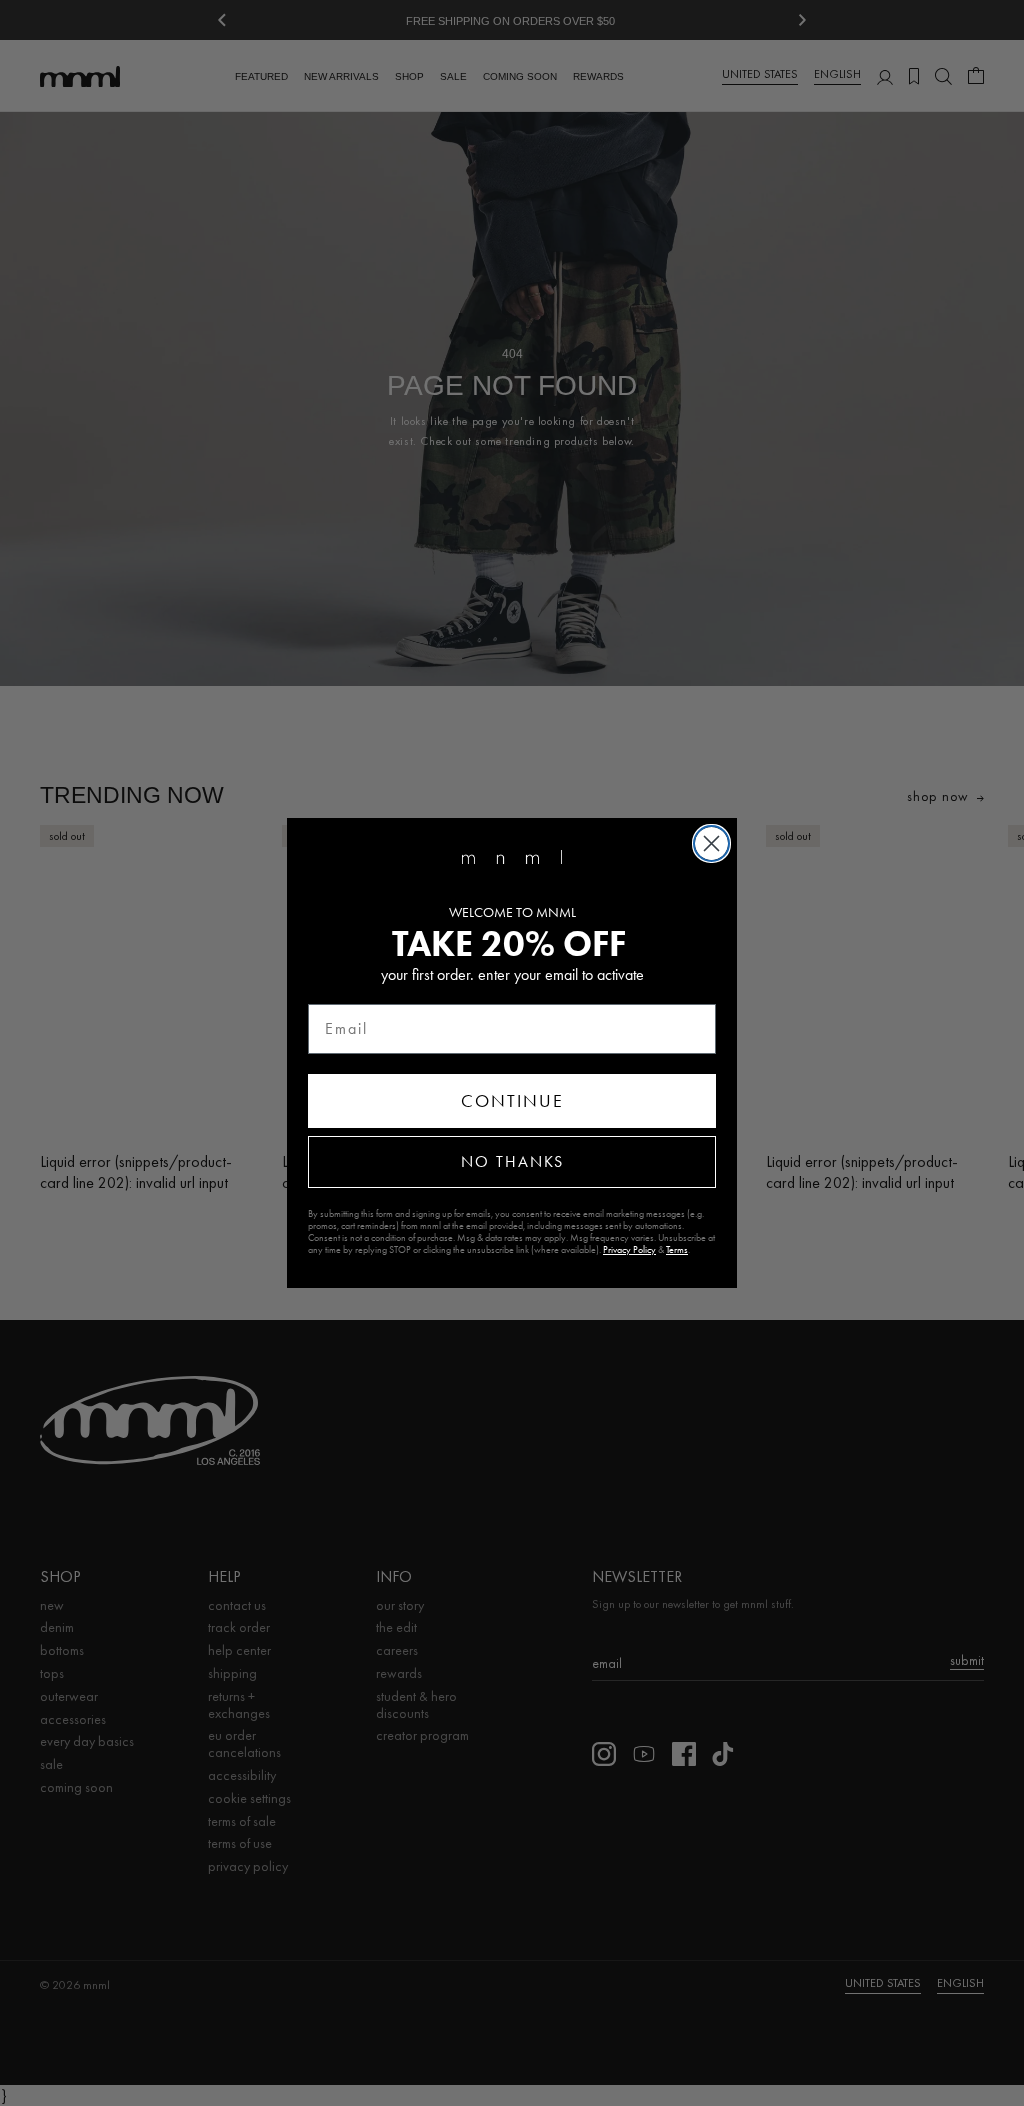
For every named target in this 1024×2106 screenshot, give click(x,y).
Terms (677, 1250)
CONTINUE (512, 1101)
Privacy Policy (629, 1250)
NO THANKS (512, 1161)
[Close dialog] (711, 843)
